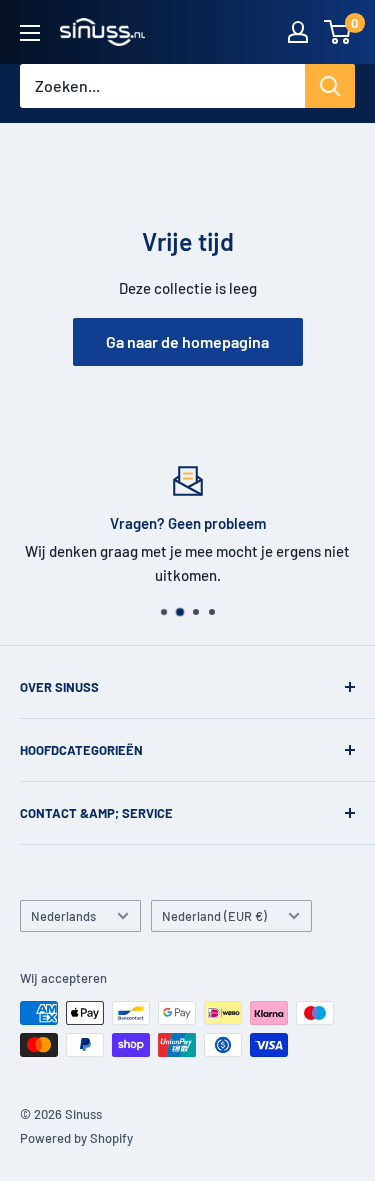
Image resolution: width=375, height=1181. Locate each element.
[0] (338, 32)
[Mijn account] (298, 32)
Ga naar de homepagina (187, 341)
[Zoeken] (330, 86)
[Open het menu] (30, 33)
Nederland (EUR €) (214, 916)
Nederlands (63, 916)
